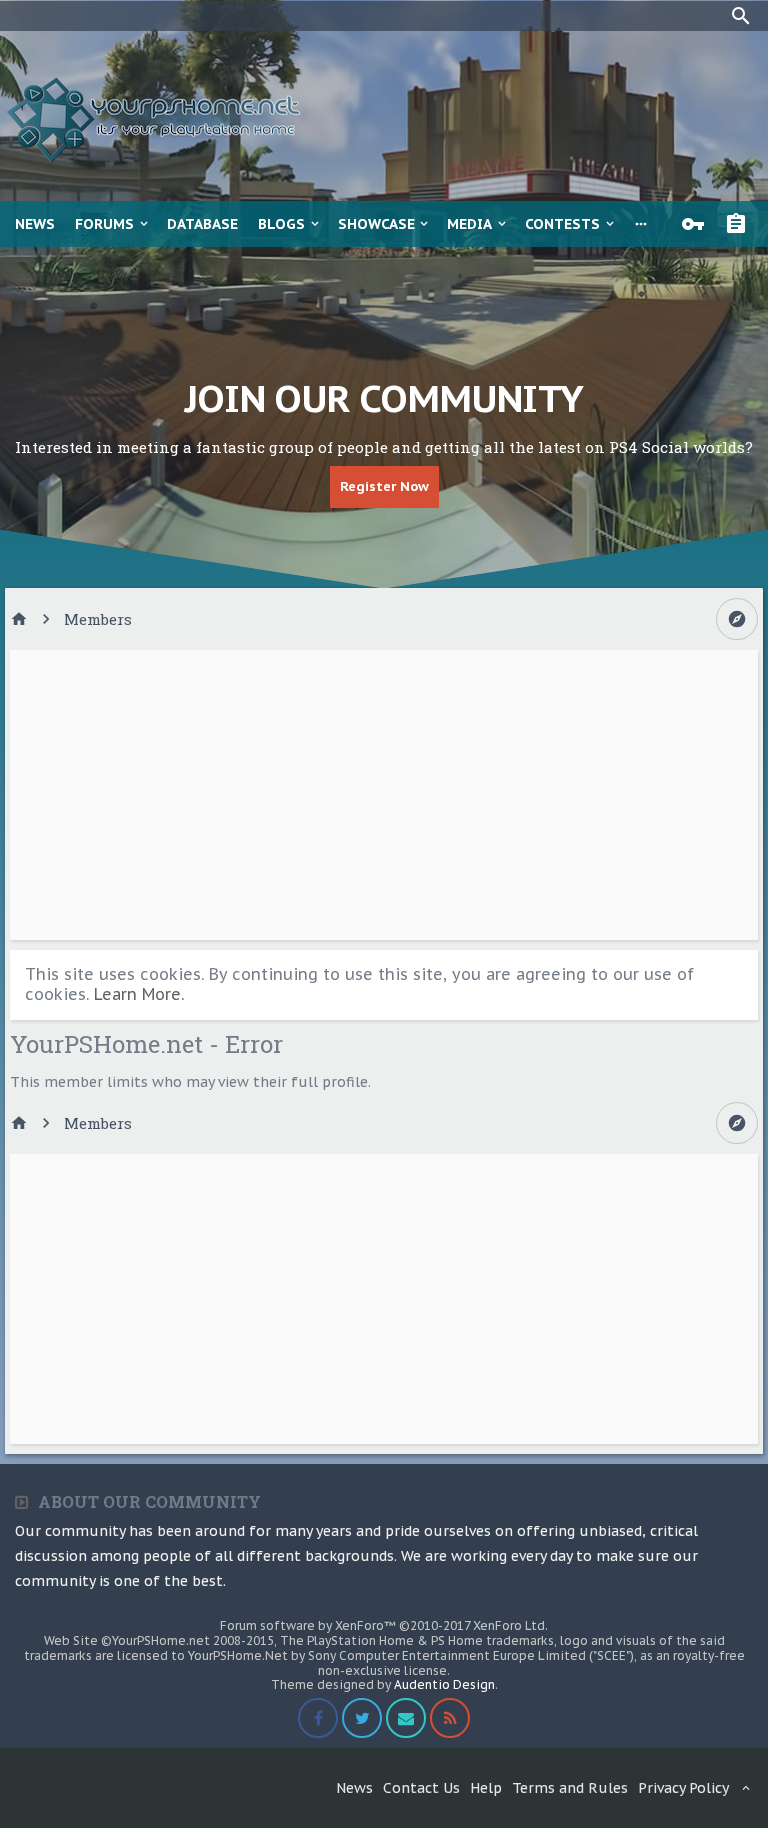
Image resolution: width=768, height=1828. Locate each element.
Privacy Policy (683, 1788)
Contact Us (421, 1788)
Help (486, 1788)
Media (469, 224)
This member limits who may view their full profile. (190, 1082)
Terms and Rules (570, 1788)
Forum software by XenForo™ (384, 1625)
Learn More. (139, 994)
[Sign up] (741, 224)
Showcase (376, 224)
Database (202, 224)
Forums (104, 224)
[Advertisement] (384, 795)
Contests (562, 224)
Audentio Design (444, 1684)
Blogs (281, 224)
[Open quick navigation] (737, 619)
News (35, 224)
